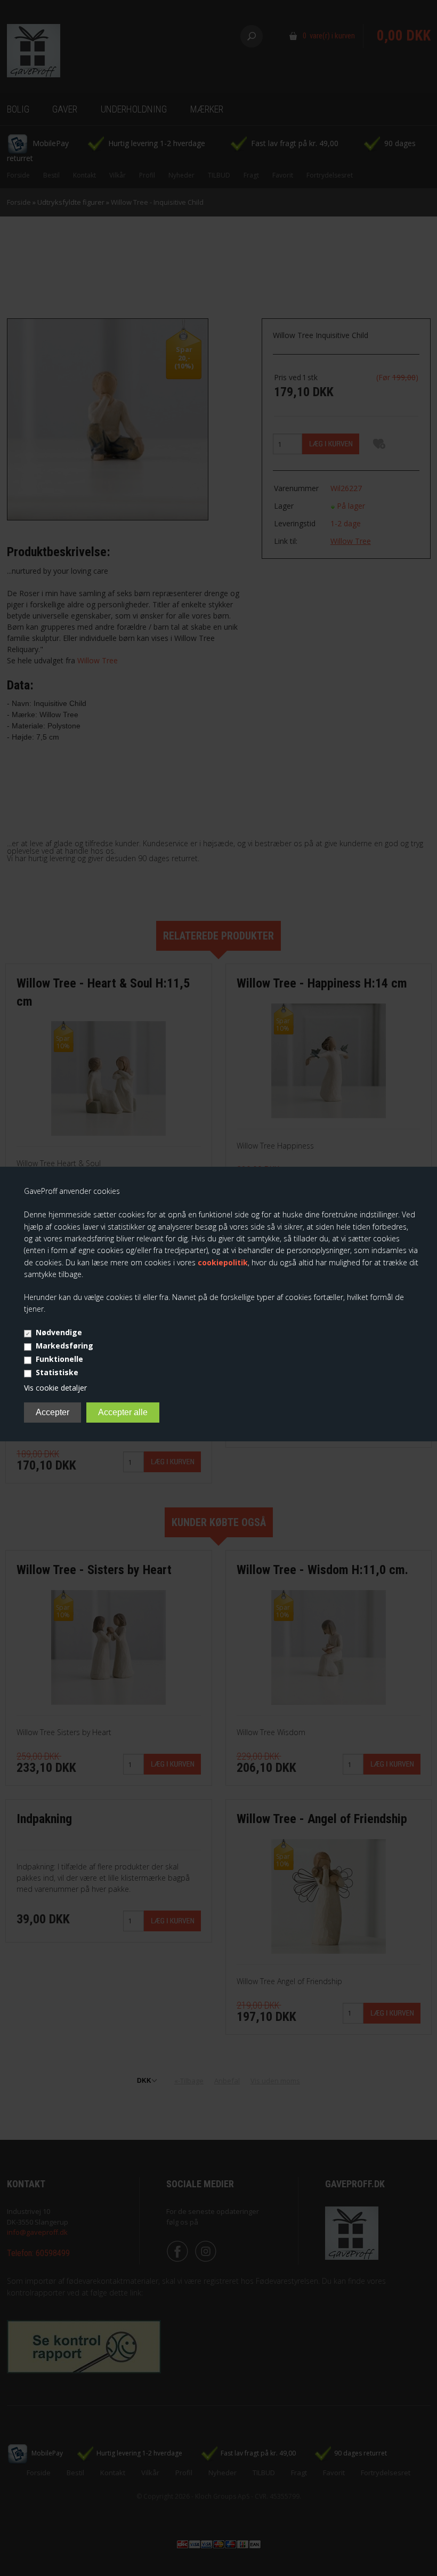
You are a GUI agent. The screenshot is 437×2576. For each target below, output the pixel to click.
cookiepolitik (223, 1262)
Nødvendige (59, 1332)
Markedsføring (64, 1346)
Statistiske (57, 1372)
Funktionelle (59, 1359)
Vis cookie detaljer (55, 1388)
